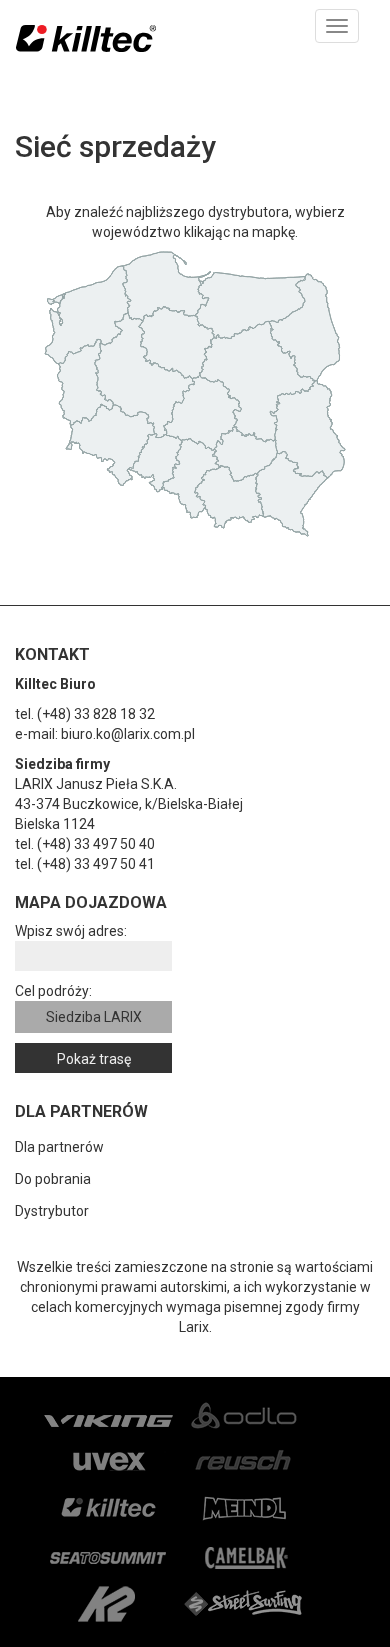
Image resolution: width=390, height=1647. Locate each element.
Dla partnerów (59, 1147)
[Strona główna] (86, 42)
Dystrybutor (52, 1211)
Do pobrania (53, 1179)
